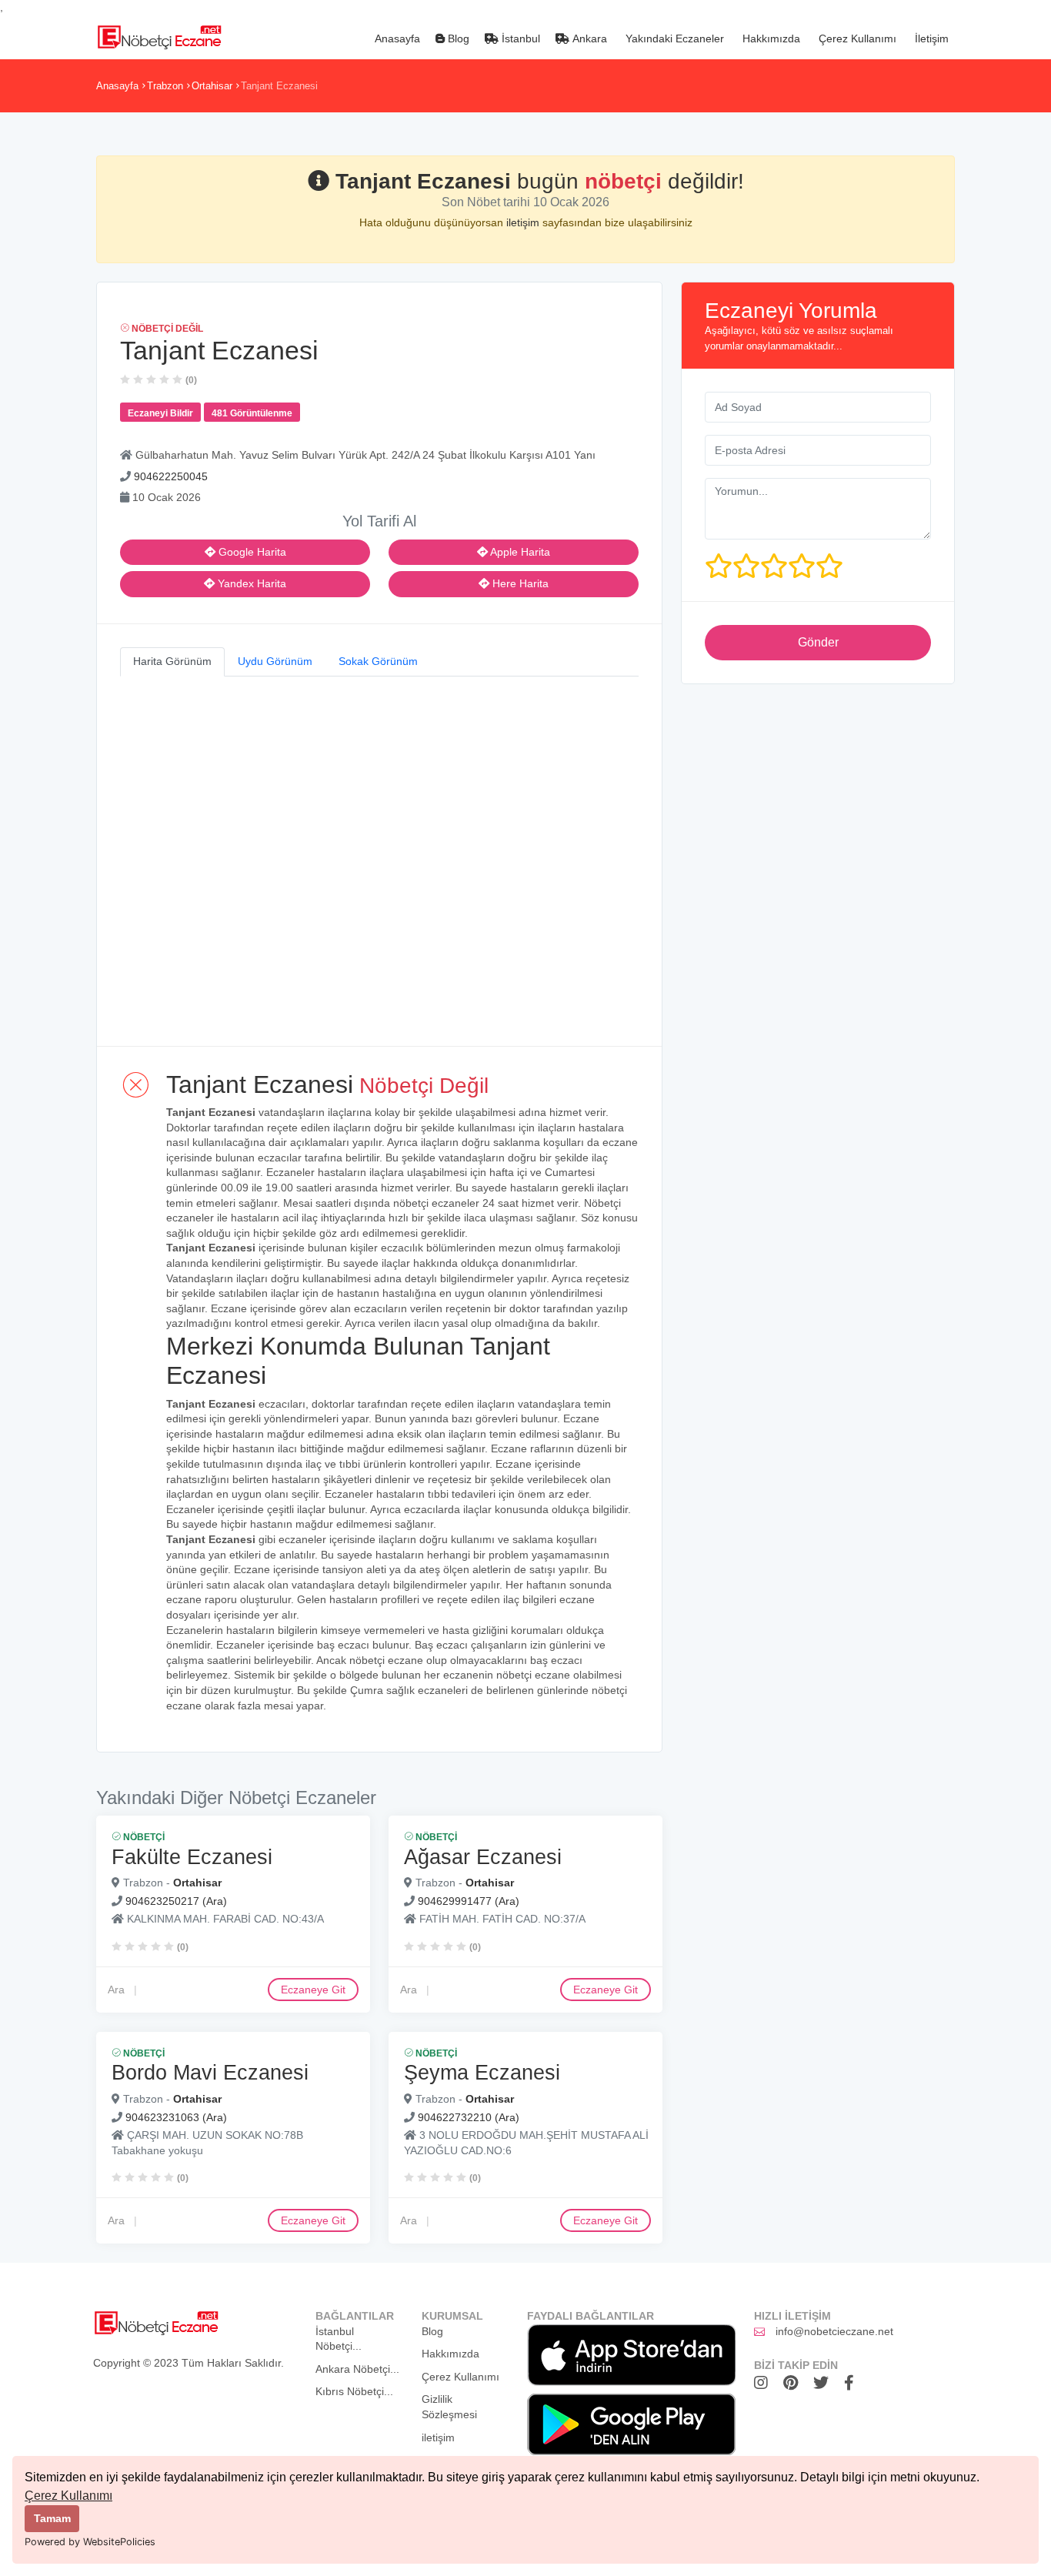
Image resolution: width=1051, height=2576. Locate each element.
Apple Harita (519, 552)
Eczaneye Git (313, 1989)
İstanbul (519, 38)
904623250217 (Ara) (176, 1900)
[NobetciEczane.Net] (159, 35)
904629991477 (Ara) (469, 1900)
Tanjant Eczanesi (279, 86)
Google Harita (251, 552)
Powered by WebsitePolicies (90, 2542)
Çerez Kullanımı (68, 2496)
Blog (457, 38)
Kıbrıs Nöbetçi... (354, 2391)
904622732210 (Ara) (469, 2117)
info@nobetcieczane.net (834, 2331)
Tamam (52, 2518)
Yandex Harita (250, 583)
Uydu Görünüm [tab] (275, 661)
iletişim (524, 222)
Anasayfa (396, 38)
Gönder (818, 642)
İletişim (930, 38)
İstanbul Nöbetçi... (339, 2339)
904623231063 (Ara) (176, 2117)
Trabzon (165, 86)
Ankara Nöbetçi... (357, 2369)
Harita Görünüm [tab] (172, 661)
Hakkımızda (770, 38)
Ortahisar (212, 86)
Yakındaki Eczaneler (673, 38)
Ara (116, 1989)
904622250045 (171, 476)
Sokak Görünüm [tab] (378, 661)
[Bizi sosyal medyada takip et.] (765, 2383)
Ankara (588, 38)
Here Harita (519, 583)
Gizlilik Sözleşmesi (449, 2407)
